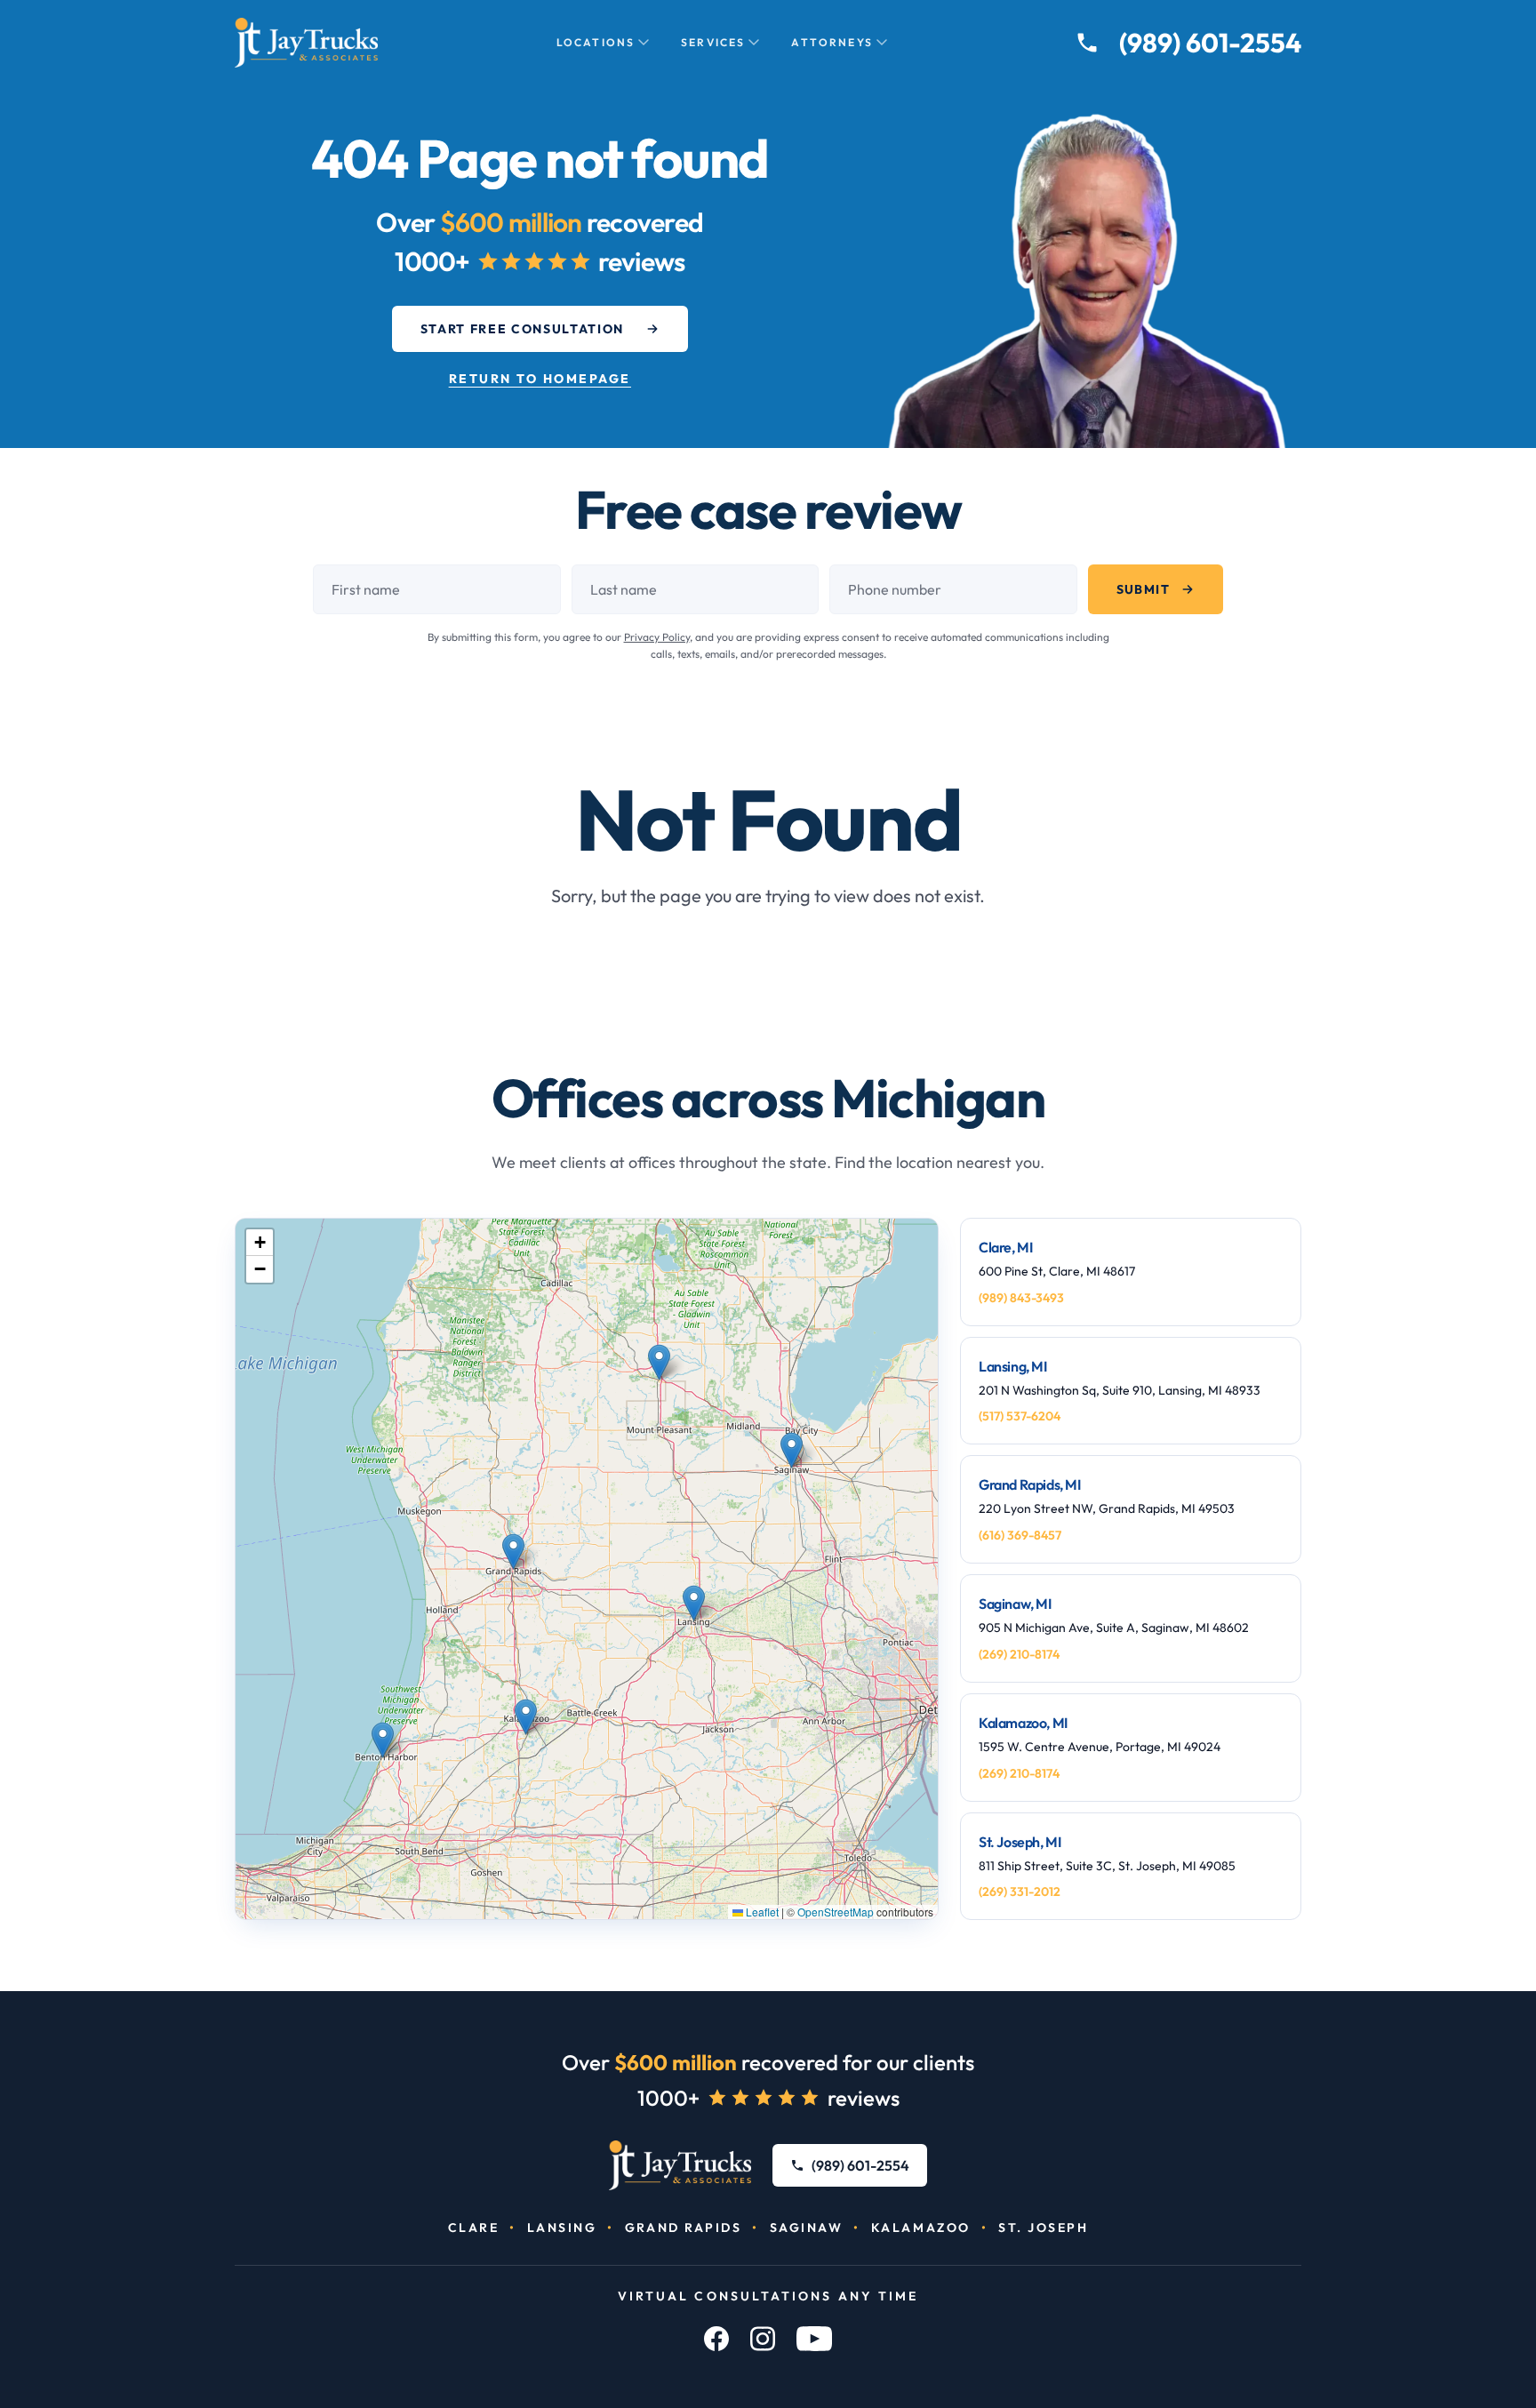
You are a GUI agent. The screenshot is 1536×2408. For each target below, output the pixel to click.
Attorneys (832, 42)
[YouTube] (814, 2339)
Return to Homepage (540, 379)
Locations (596, 42)
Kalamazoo (921, 2228)
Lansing (562, 2228)
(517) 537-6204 (1020, 1416)
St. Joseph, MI (1020, 1842)
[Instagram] (763, 2339)
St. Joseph (1043, 2228)
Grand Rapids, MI (1030, 1484)
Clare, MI (1005, 1247)
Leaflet (761, 1912)
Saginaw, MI (1015, 1604)
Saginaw (807, 2228)
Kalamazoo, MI (1023, 1723)
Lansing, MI (1013, 1366)
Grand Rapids (683, 2228)
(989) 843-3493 (1021, 1298)
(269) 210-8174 (1019, 1654)
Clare (474, 2228)
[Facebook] (716, 2339)
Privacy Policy (657, 637)
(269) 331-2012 (1020, 1892)
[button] (659, 1362)
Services (713, 42)
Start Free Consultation (523, 329)
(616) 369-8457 (1020, 1535)
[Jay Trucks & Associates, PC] (680, 2165)
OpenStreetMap (836, 1912)
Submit (1143, 589)
